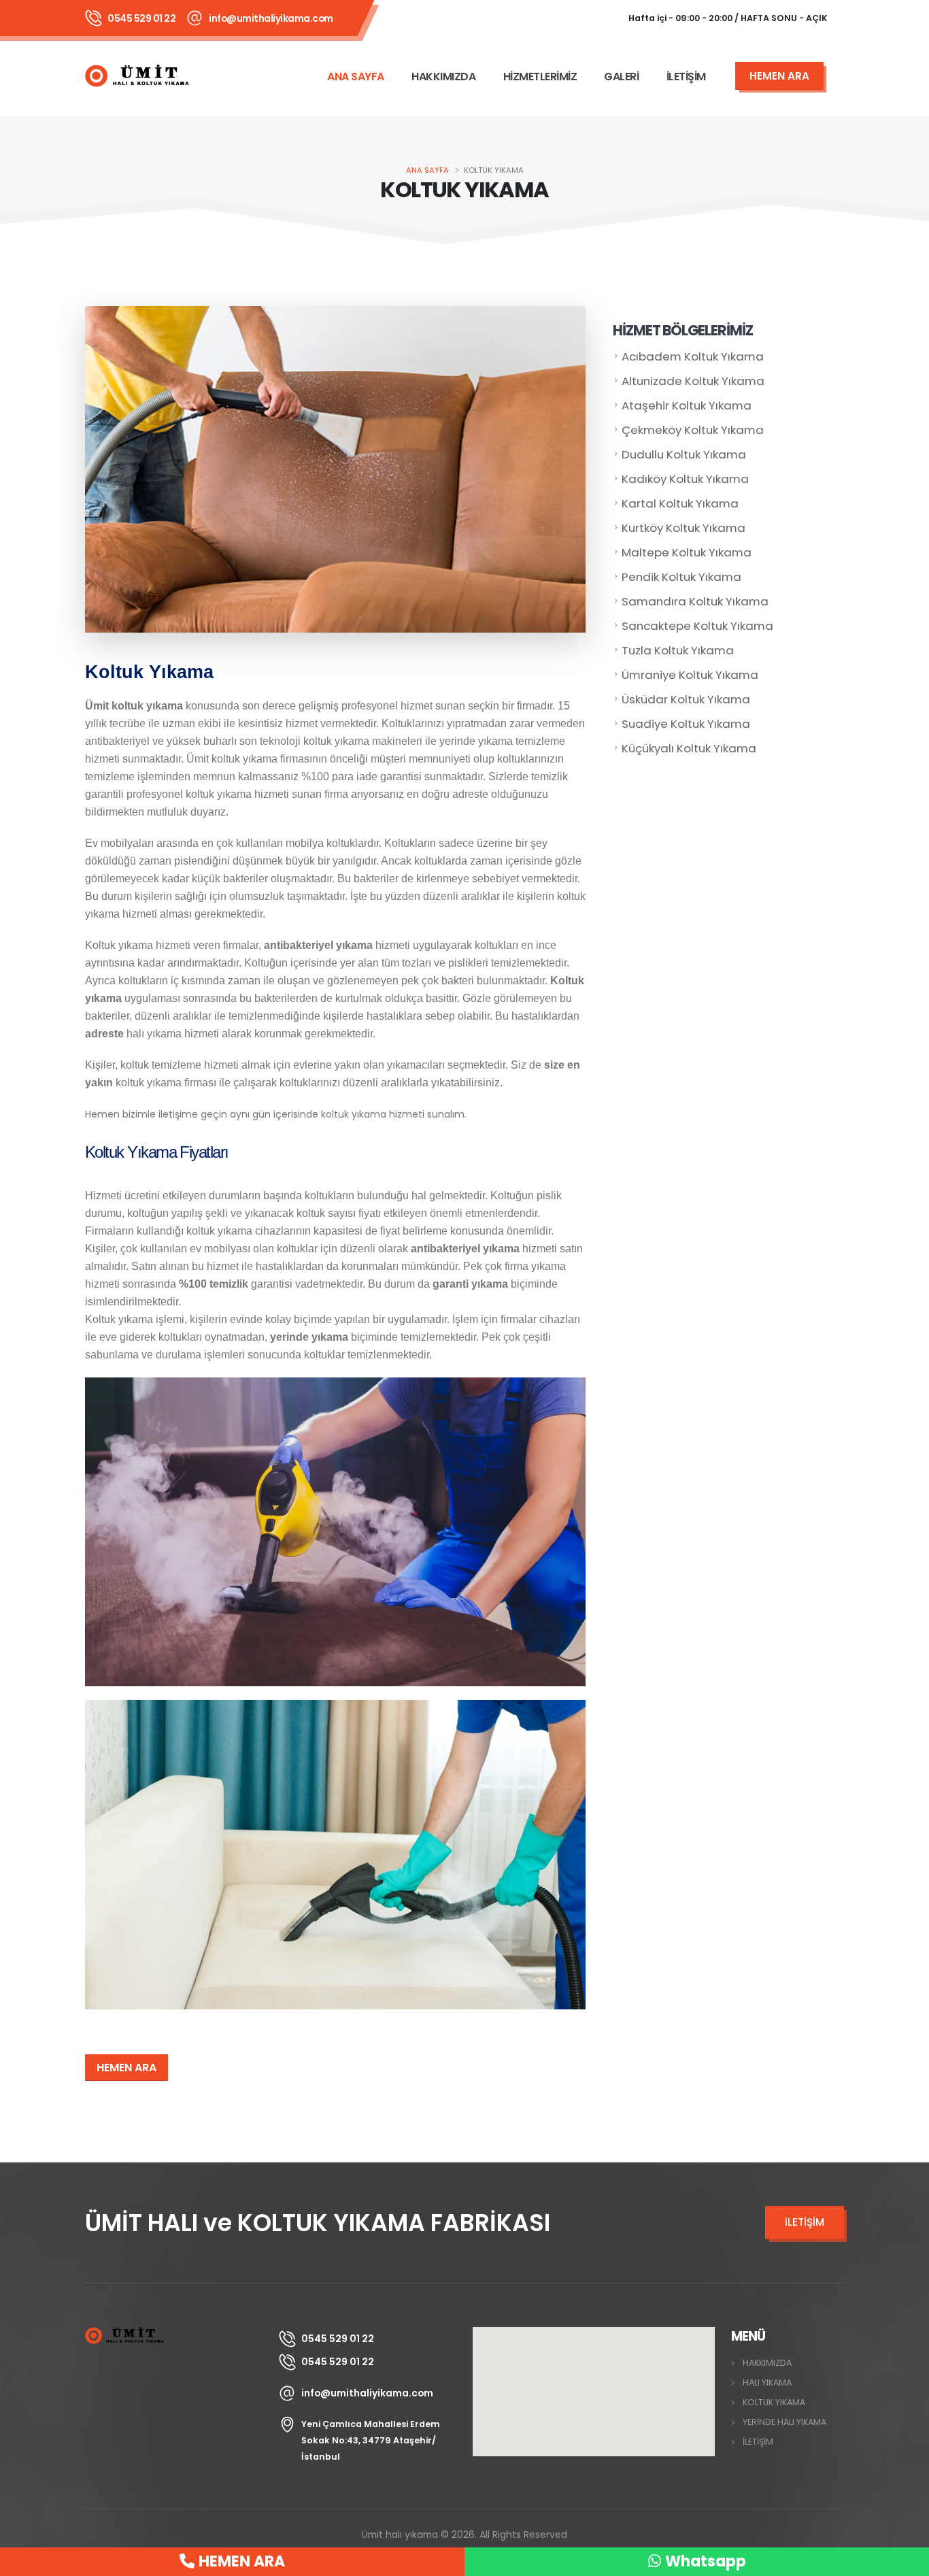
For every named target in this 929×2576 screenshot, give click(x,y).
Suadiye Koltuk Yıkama (686, 724)
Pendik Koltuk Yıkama (681, 577)
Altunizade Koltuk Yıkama (693, 381)
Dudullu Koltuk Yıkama (684, 454)
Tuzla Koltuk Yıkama (678, 650)
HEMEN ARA (126, 2068)
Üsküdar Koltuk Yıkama (686, 699)
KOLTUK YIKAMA (774, 2402)
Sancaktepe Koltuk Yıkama (697, 626)
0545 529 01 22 (141, 18)
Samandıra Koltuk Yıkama (695, 601)
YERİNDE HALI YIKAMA (784, 2422)
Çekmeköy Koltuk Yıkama (693, 430)
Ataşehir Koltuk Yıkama (687, 405)
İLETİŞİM (686, 77)
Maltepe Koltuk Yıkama (687, 552)
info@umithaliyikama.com (271, 18)
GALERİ (621, 77)
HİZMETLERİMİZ (540, 77)
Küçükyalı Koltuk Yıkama (689, 748)
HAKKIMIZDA (443, 77)
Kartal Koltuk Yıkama (680, 503)
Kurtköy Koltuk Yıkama (683, 528)
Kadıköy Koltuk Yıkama (685, 479)
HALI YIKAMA (767, 2382)
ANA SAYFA (356, 77)
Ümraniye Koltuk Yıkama (690, 675)
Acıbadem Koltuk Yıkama (693, 356)
